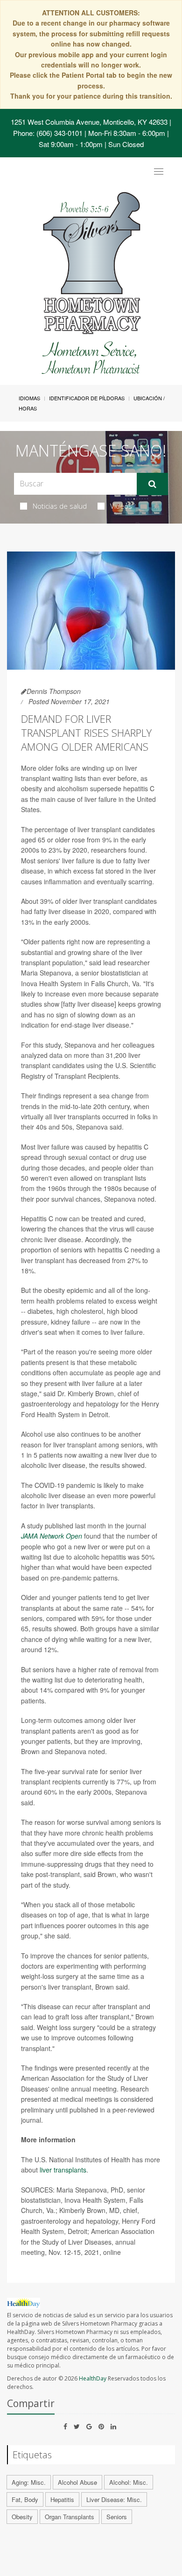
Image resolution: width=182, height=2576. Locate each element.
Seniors (117, 2517)
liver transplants (62, 2170)
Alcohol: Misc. (129, 2482)
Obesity (22, 2517)
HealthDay (93, 2378)
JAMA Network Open (52, 1536)
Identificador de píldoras (87, 398)
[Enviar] (152, 484)
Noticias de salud (60, 506)
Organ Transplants (70, 2517)
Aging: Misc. (29, 2482)
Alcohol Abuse (77, 2482)
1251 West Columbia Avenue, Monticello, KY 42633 (89, 122)
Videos (121, 506)
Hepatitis (62, 2499)
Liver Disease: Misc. (114, 2499)
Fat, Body (25, 2499)
